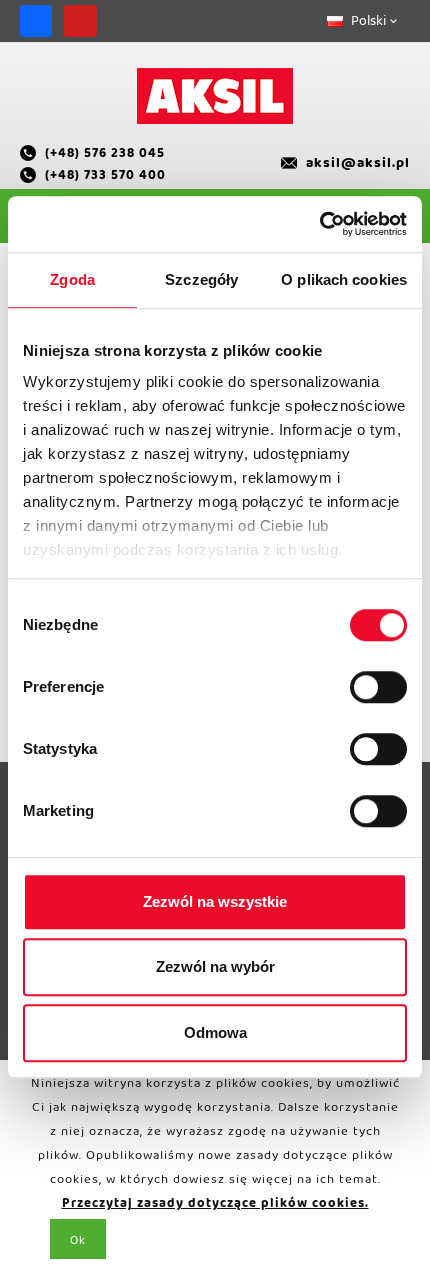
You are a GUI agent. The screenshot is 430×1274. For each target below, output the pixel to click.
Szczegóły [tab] (201, 279)
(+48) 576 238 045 (105, 156)
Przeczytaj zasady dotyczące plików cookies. (215, 1207)
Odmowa (215, 1032)
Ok (78, 1244)
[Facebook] (36, 21)
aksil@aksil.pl (358, 167)
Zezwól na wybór (215, 966)
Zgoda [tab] (72, 279)
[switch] (378, 687)
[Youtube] (80, 21)
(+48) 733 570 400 (105, 178)
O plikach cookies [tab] (344, 279)
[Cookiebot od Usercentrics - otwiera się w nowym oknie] (319, 224)
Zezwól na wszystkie (215, 901)
